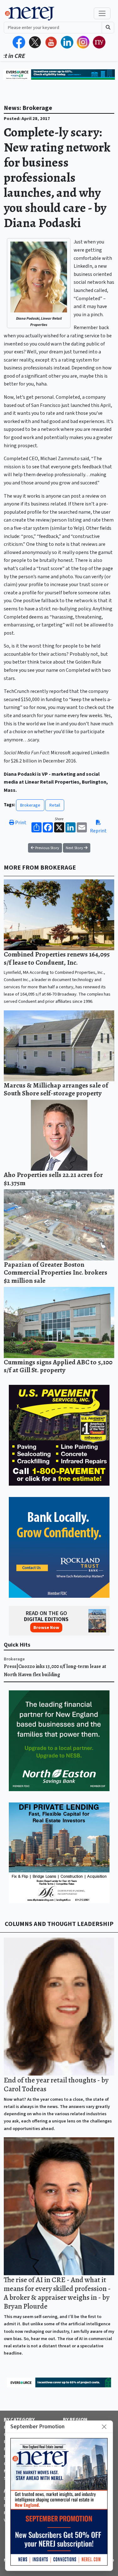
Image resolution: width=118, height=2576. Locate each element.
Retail (55, 805)
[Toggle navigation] (102, 13)
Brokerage (30, 805)
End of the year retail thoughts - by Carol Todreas (56, 2084)
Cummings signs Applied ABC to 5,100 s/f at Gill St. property (58, 1366)
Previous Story (47, 848)
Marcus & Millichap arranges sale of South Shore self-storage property (56, 1089)
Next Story (75, 848)
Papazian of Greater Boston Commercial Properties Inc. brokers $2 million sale (56, 1272)
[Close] (104, 2427)
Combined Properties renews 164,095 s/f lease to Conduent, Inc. (57, 958)
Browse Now (46, 1628)
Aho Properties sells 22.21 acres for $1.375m (53, 1179)
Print (20, 823)
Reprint (98, 831)
